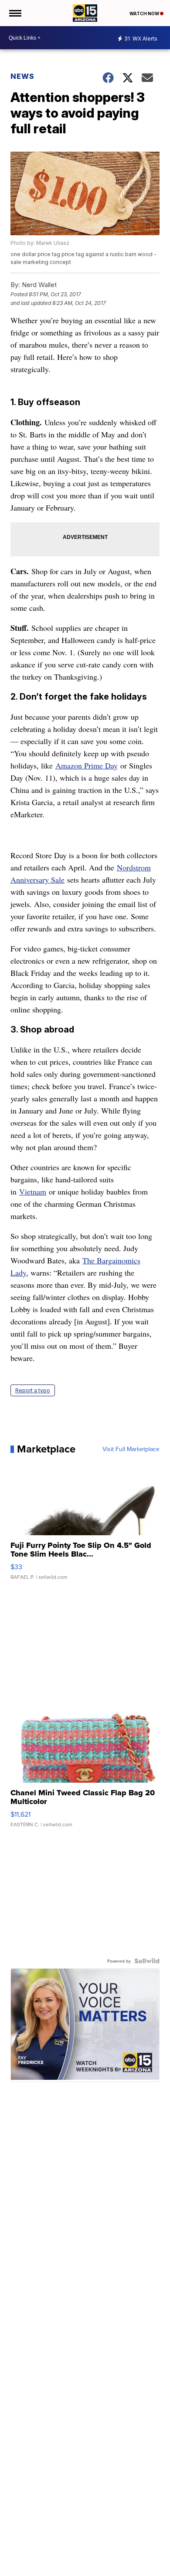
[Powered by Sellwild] (147, 1961)
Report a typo (33, 1390)
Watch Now (145, 14)
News (22, 76)
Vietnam (33, 1192)
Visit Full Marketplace (131, 1449)
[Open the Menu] (15, 13)
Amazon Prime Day (87, 765)
